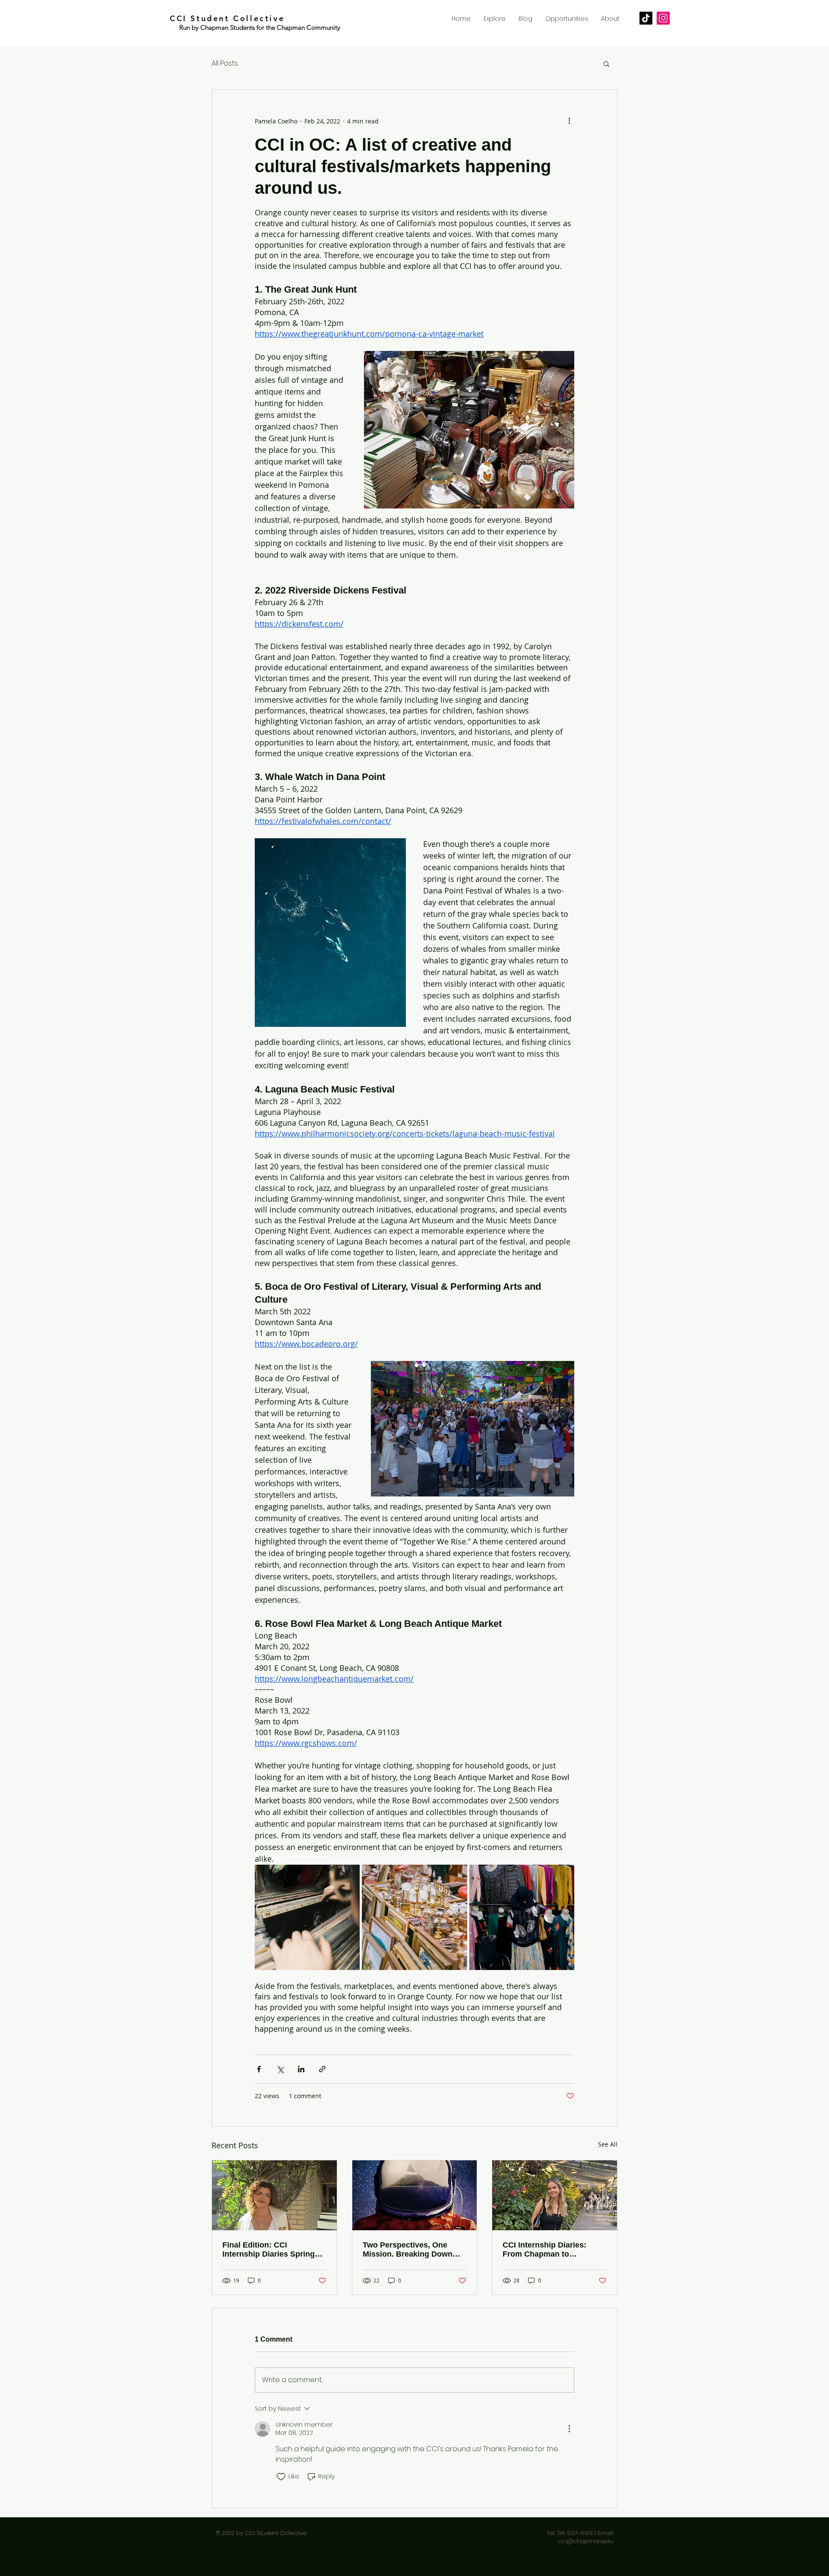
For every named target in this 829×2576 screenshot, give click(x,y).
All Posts (225, 63)
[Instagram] (663, 18)
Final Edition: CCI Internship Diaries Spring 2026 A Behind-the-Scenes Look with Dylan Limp (271, 2250)
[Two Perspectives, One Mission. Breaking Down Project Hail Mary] (415, 2195)
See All (608, 2144)
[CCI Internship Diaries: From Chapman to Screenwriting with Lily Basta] (555, 2195)
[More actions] (569, 121)
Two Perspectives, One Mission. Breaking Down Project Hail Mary (408, 2250)
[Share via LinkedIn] (301, 2069)
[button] (606, 63)
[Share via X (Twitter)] (280, 2069)
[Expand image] (307, 1917)
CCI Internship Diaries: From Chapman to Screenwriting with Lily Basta (545, 2250)
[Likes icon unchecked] (281, 2477)
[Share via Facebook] (259, 2069)
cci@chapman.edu (586, 2541)
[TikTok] (646, 18)
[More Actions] (569, 2429)
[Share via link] (322, 2069)
